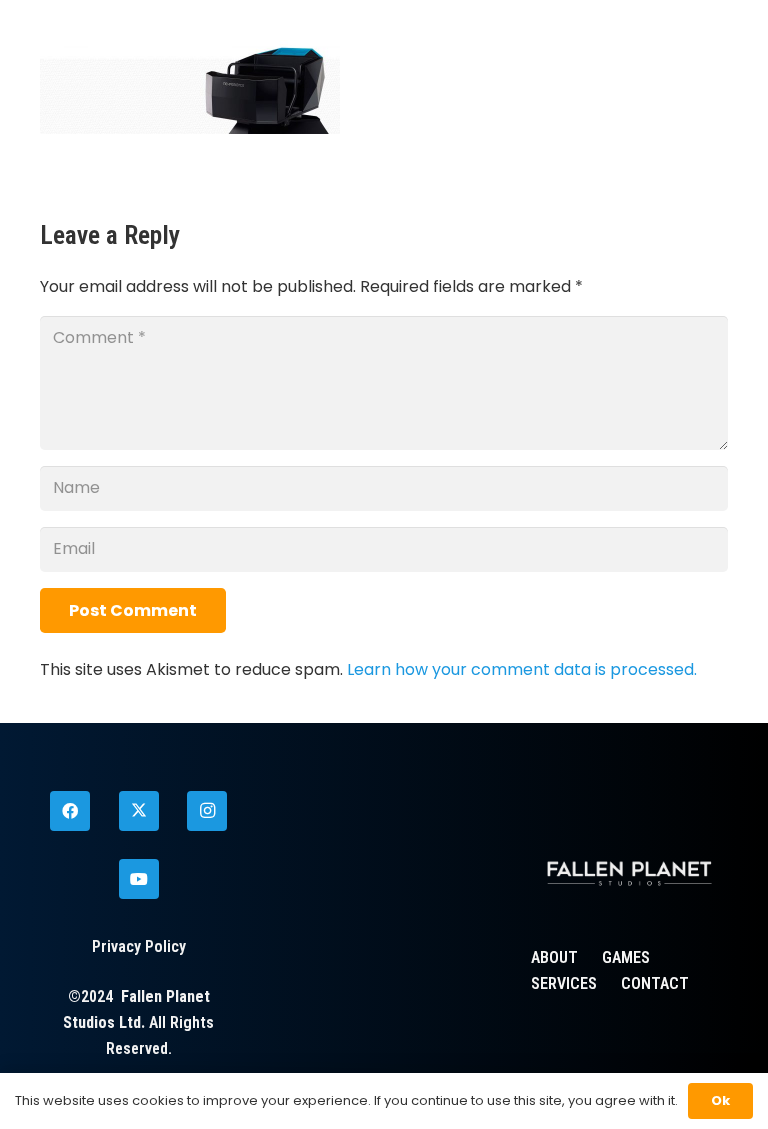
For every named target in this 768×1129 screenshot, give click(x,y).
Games (626, 957)
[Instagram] (207, 811)
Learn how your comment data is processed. (522, 669)
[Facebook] (70, 811)
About (554, 957)
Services (564, 983)
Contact (655, 983)
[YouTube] (139, 879)
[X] (139, 811)
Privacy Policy (139, 946)
